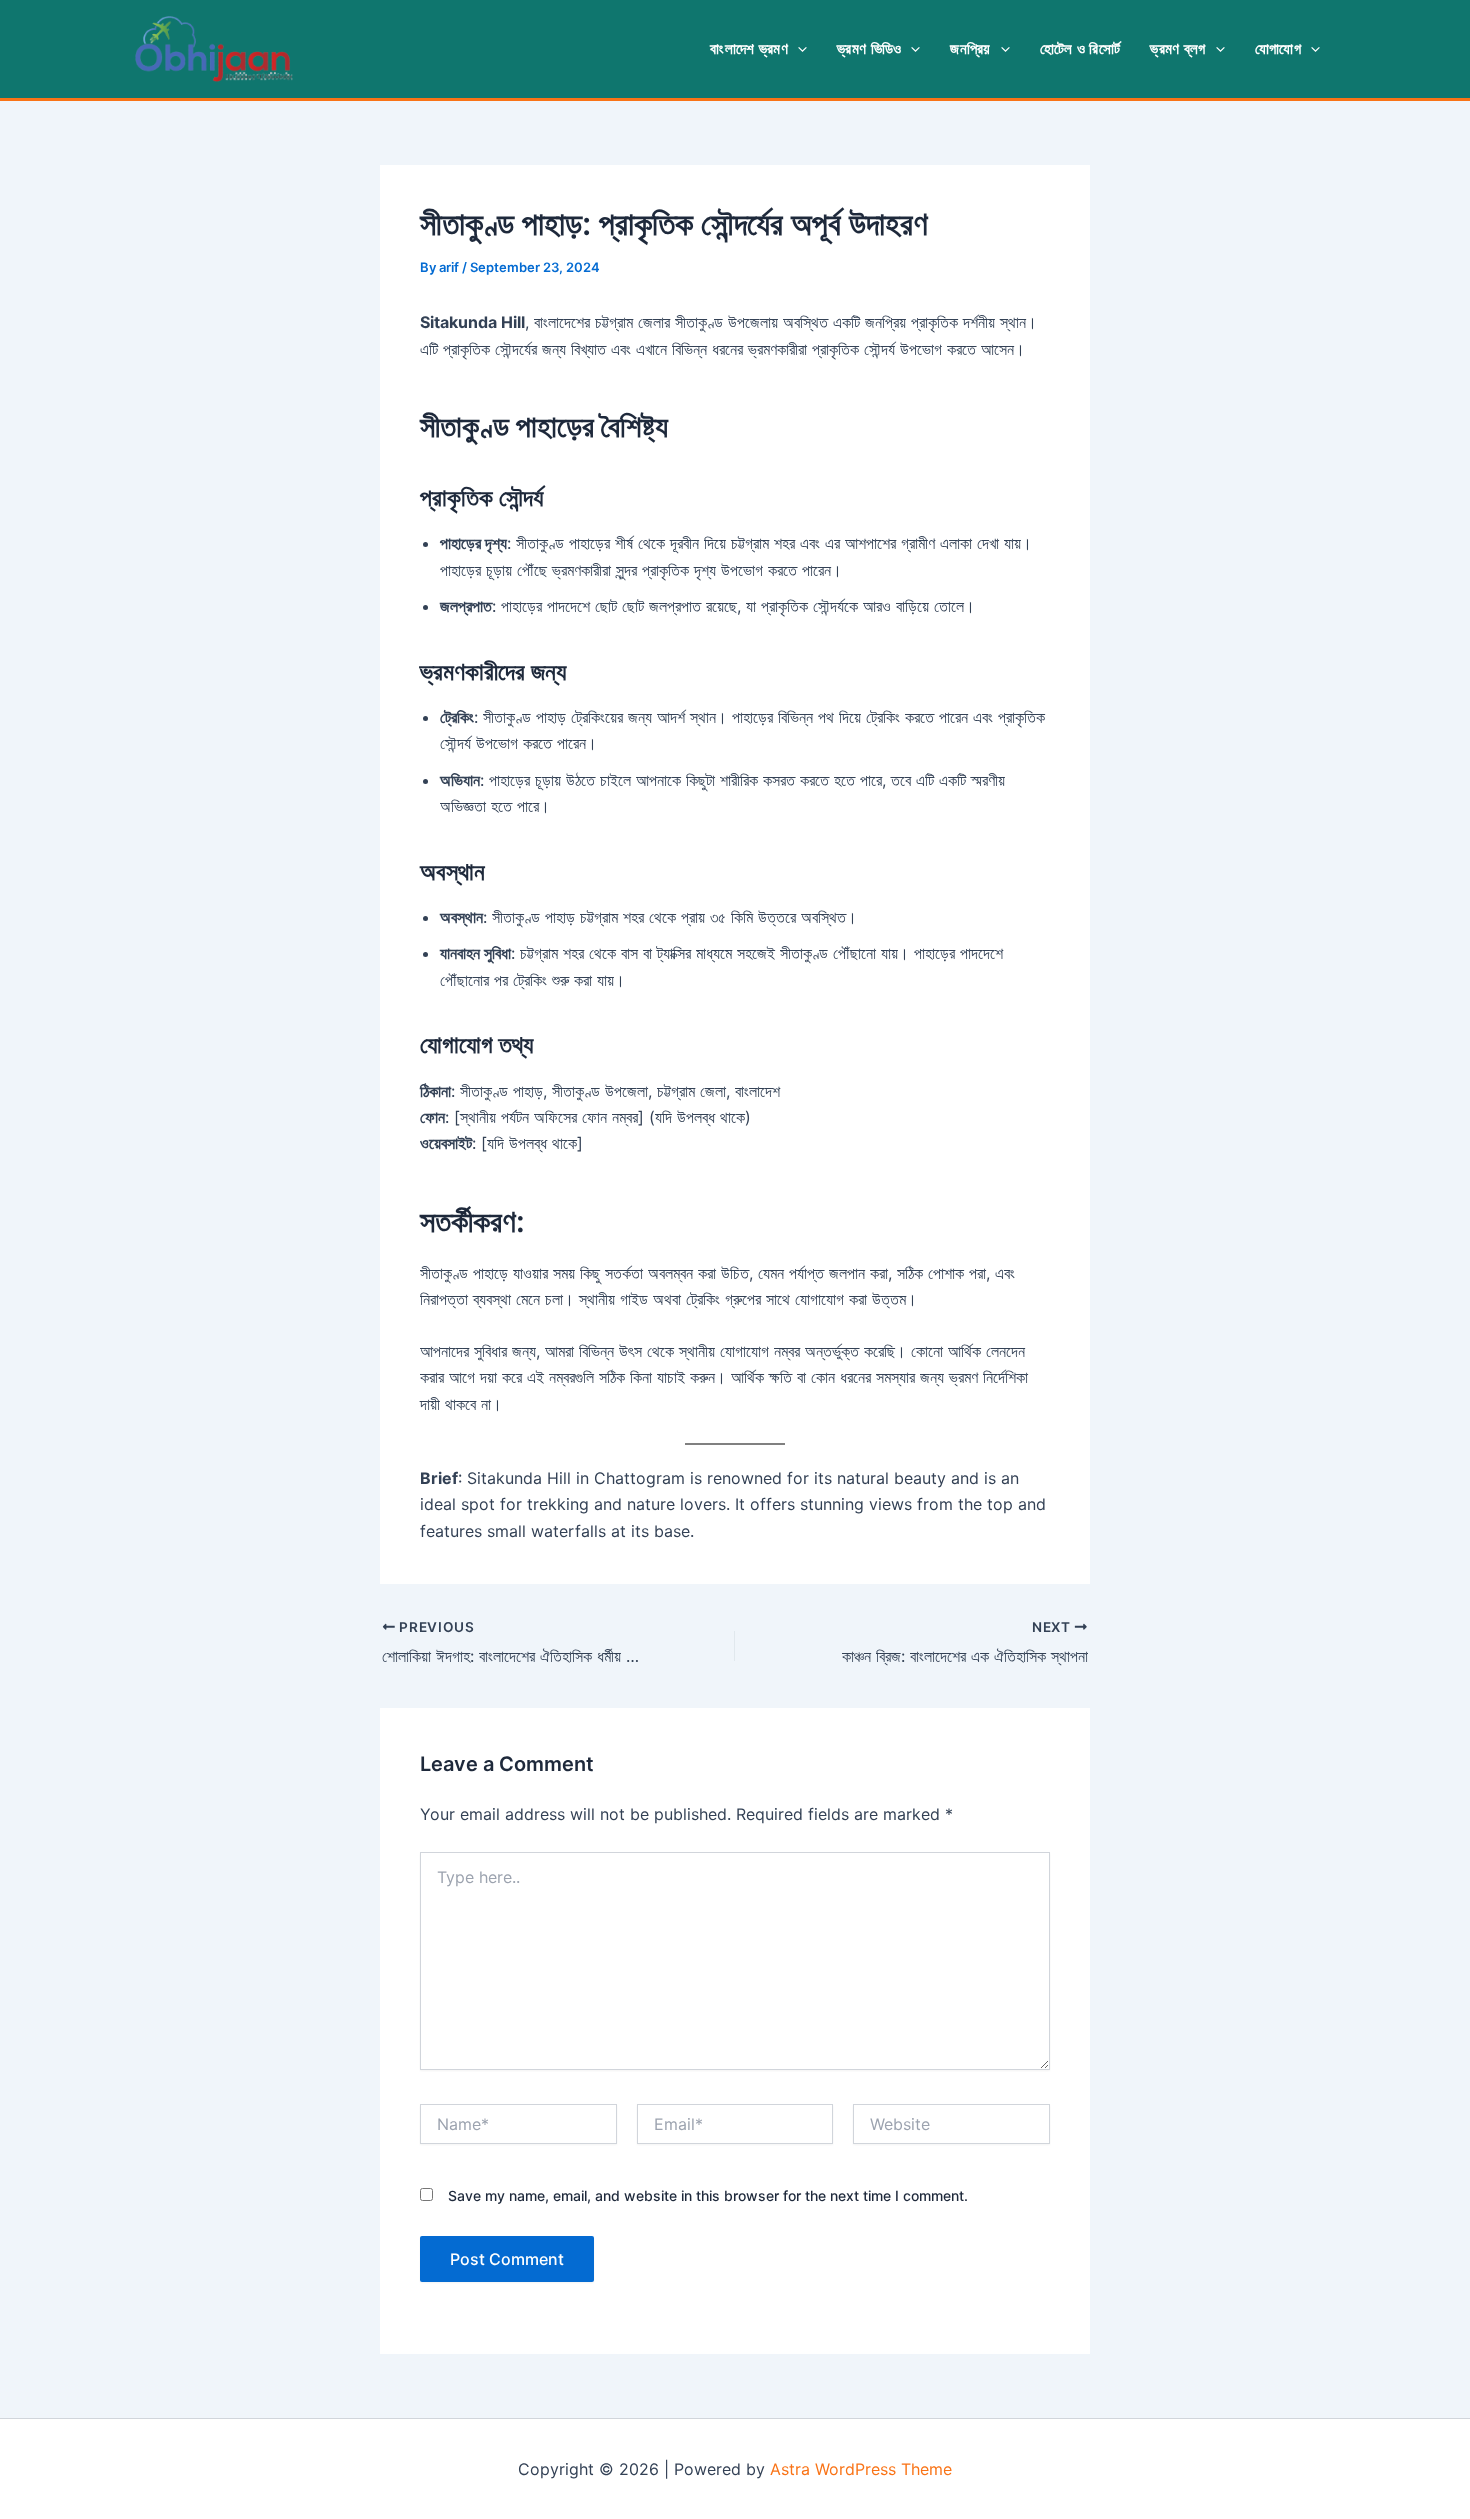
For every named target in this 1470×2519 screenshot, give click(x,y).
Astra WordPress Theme (861, 2469)
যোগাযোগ (1278, 48)
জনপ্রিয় (970, 48)
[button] (797, 49)
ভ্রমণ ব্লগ (1177, 48)
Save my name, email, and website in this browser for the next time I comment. (708, 2195)
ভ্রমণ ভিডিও (869, 48)
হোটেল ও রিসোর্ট (1080, 48)
